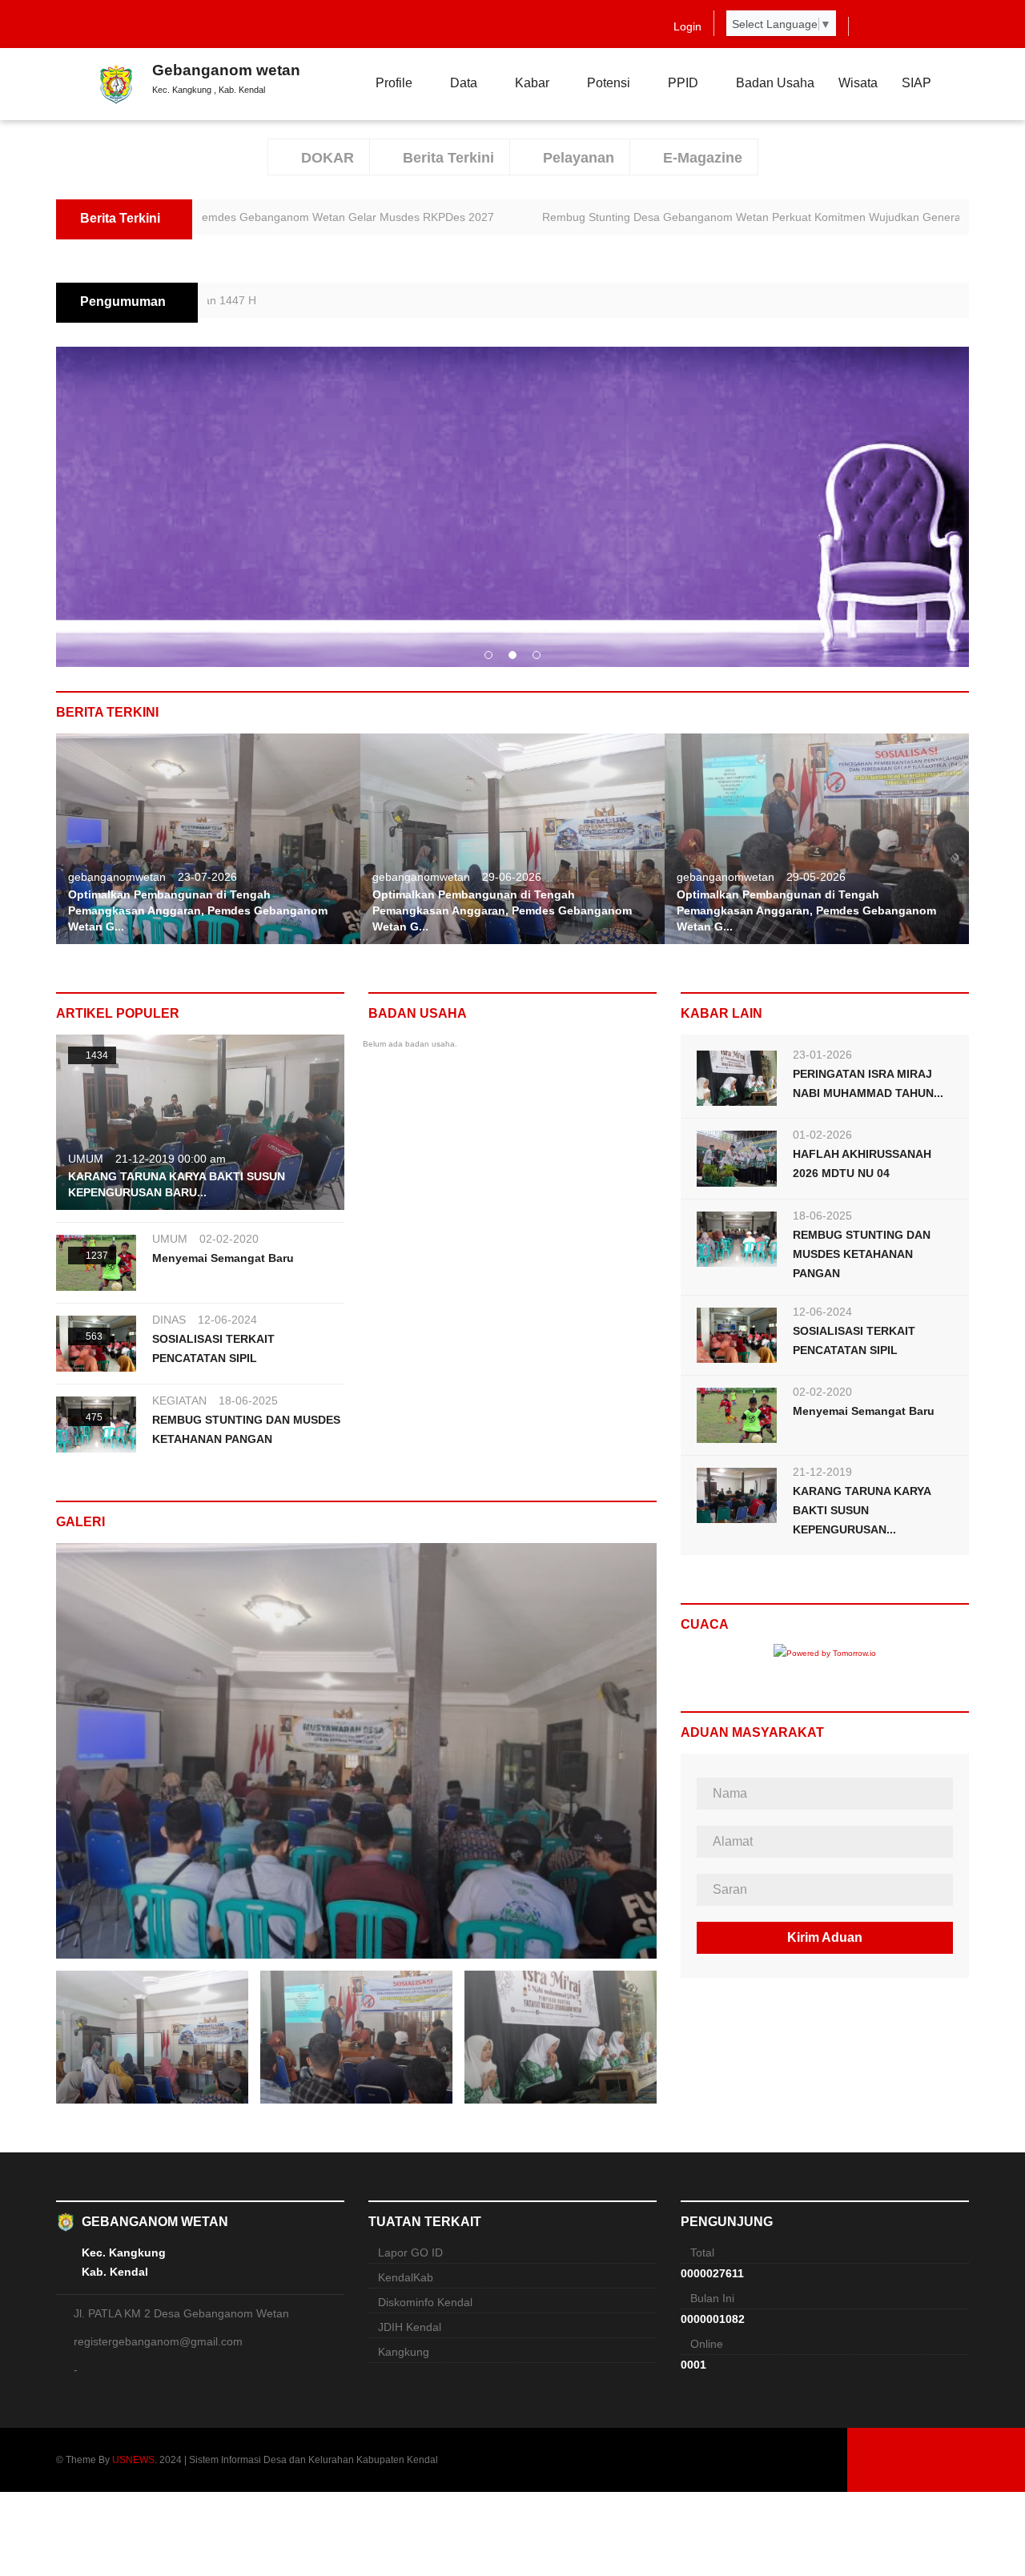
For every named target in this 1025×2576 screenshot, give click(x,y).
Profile (394, 83)
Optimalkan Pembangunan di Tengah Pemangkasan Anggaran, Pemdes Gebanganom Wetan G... (198, 910)
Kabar (532, 83)
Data (464, 83)
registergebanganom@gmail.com (158, 2341)
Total (702, 2252)
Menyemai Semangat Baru (223, 1258)
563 (93, 1336)
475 (93, 1417)
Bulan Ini (712, 2298)
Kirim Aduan (825, 1937)
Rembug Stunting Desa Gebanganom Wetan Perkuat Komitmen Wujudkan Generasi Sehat (680, 217)
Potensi (609, 83)
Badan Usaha (775, 83)
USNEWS (133, 2460)
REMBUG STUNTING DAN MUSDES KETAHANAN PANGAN (862, 1254)
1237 (96, 1256)
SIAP (916, 83)
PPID (683, 83)
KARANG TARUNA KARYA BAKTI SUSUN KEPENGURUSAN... (862, 1510)
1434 (96, 1055)
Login (687, 26)
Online (707, 2344)
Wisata (858, 83)
